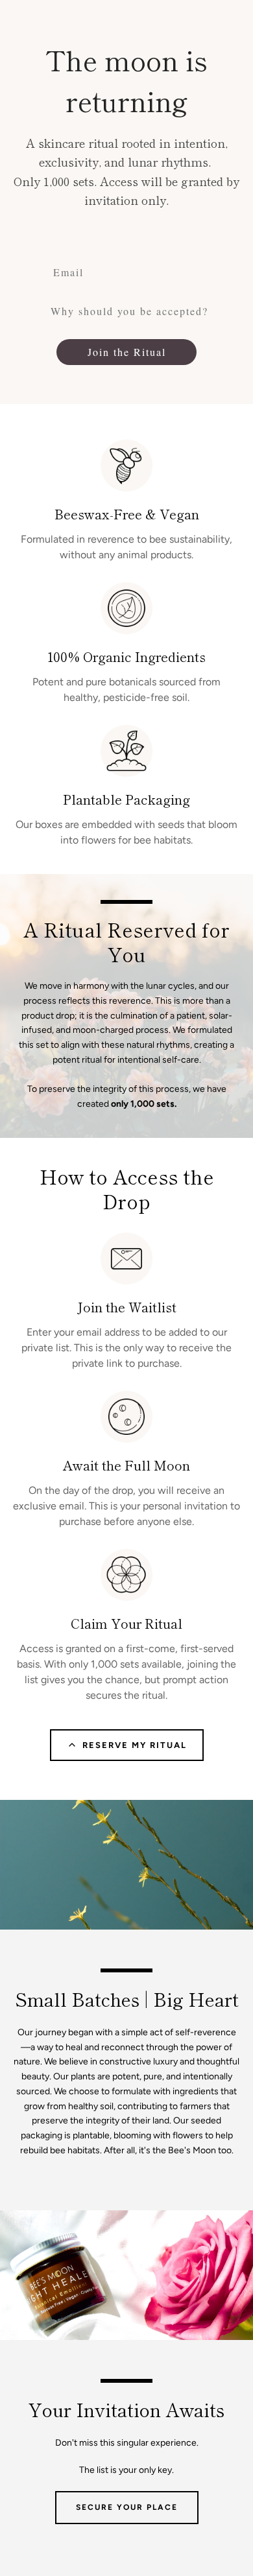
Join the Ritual (127, 352)
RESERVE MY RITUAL (135, 1745)
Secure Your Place (127, 2507)
